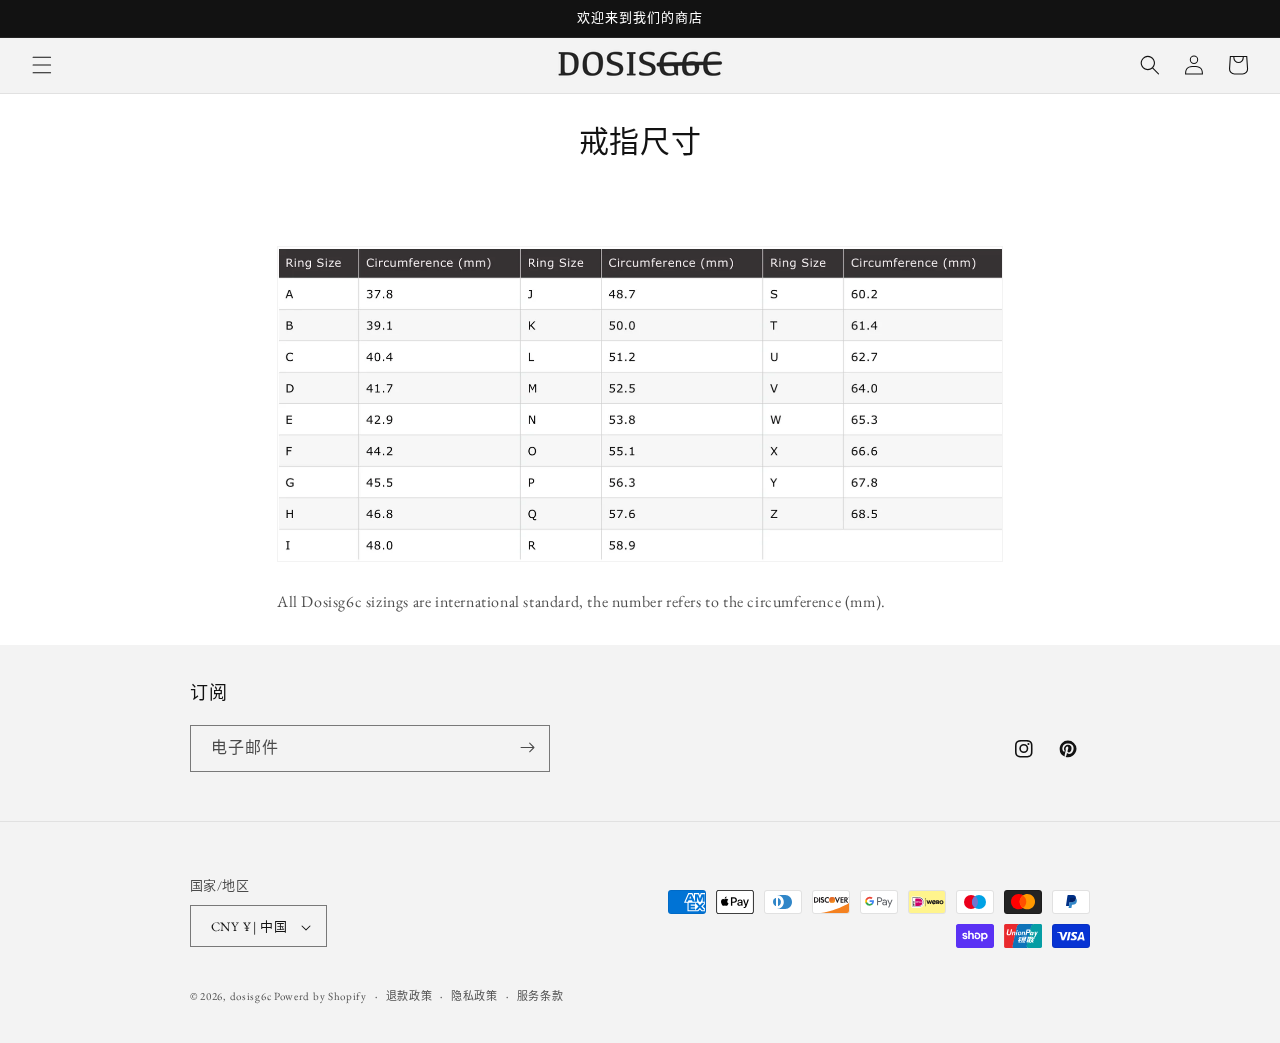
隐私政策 (474, 996)
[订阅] (527, 747)
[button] (42, 65)
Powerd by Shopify (320, 997)
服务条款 (540, 996)
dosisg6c (251, 997)
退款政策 (409, 996)
